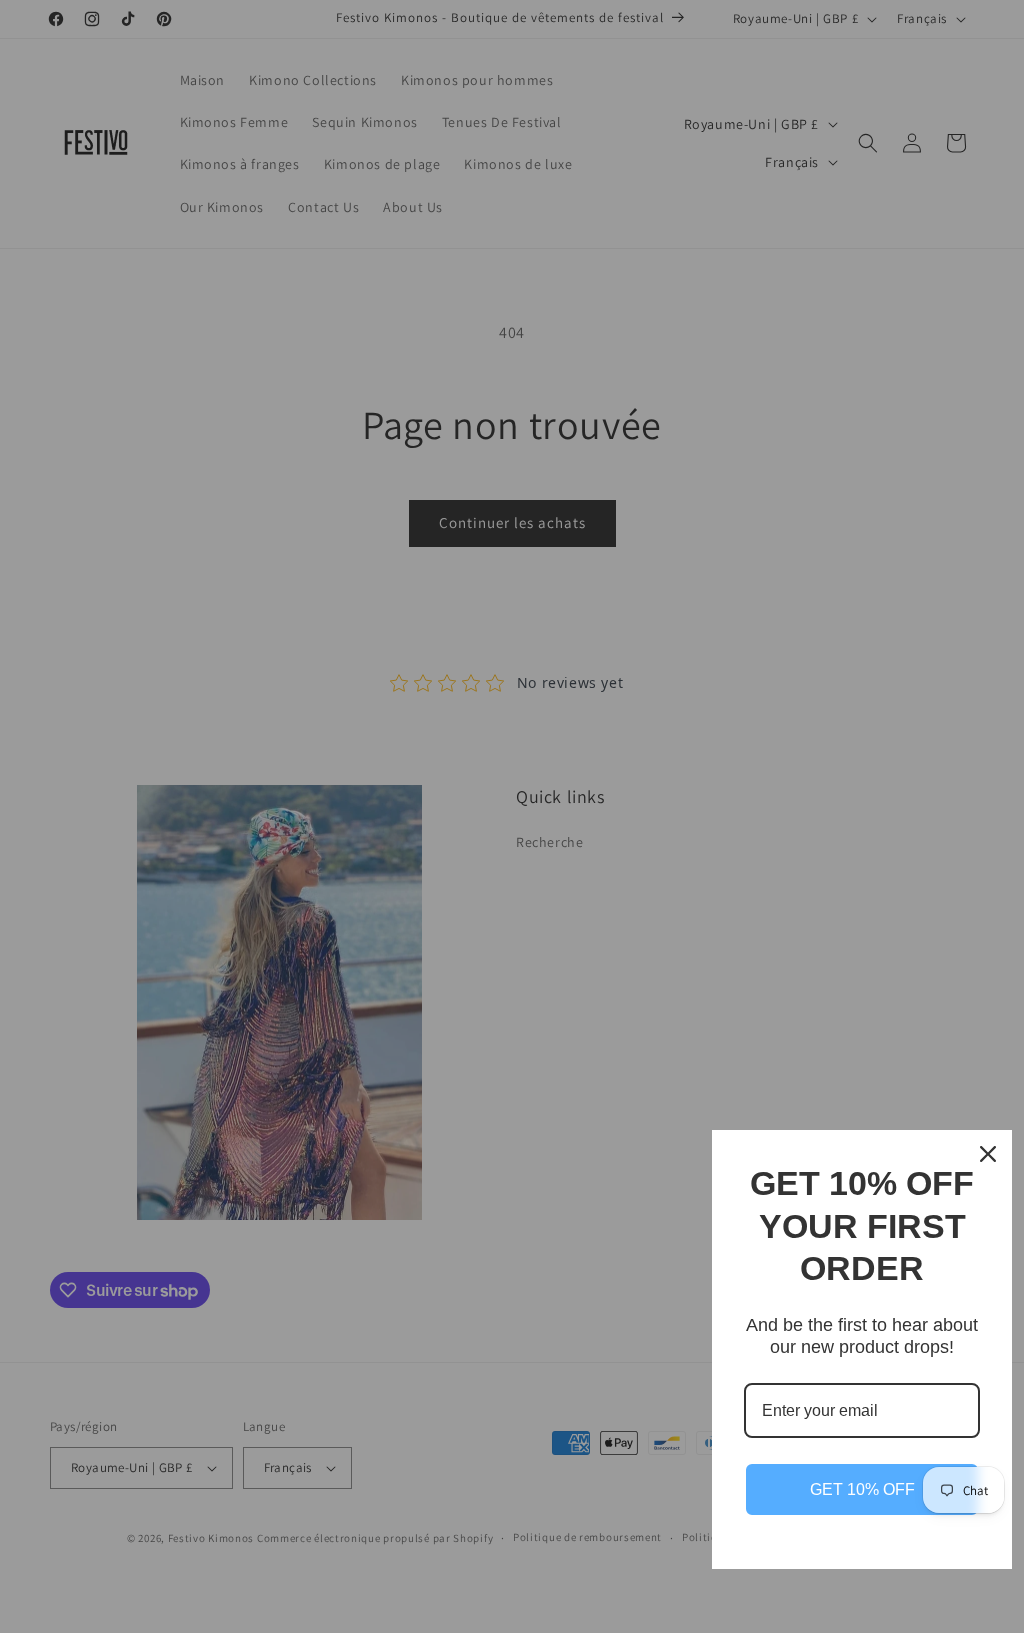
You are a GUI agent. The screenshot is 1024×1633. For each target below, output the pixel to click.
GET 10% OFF (862, 1489)
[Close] (988, 1154)
